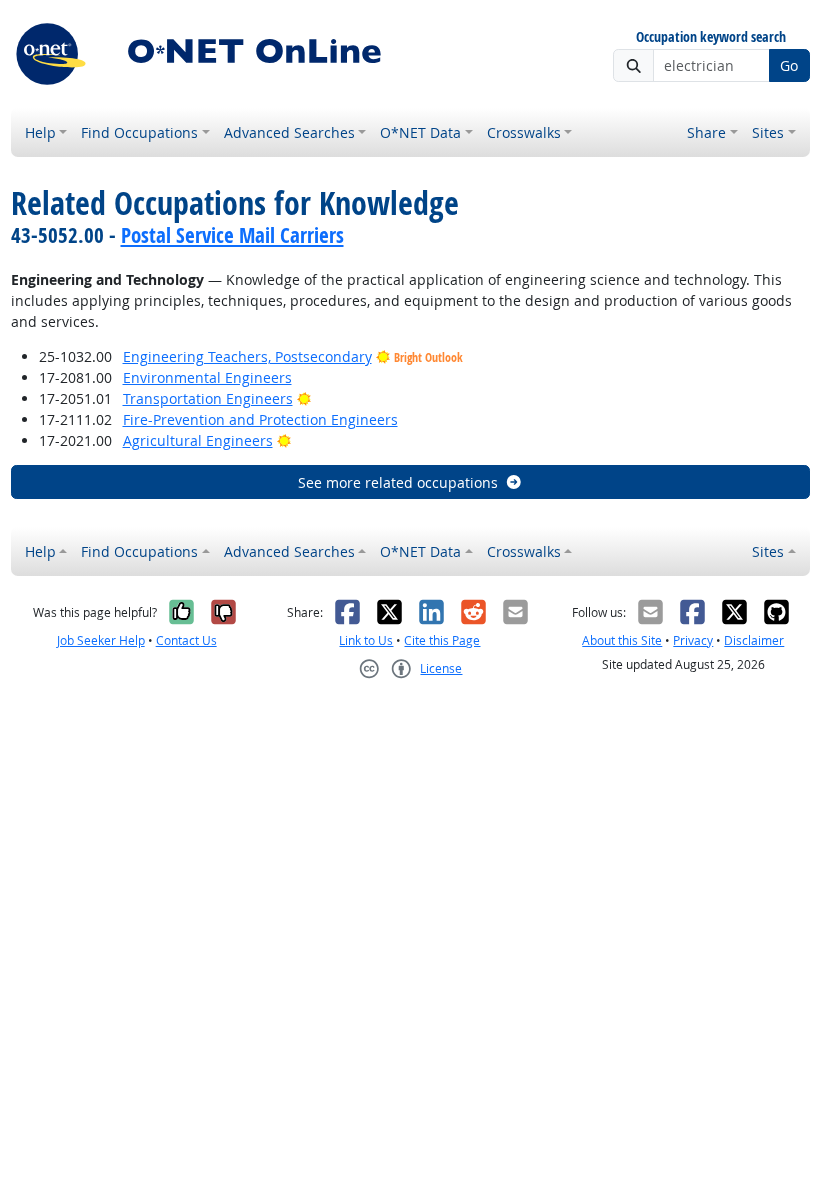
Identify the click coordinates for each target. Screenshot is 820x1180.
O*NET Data (420, 132)
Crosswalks (524, 132)
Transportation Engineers (208, 398)
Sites (768, 132)
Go (789, 65)
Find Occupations (139, 132)
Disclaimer (754, 640)
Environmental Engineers (207, 377)
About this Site (622, 640)
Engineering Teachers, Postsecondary (247, 356)
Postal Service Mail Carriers (232, 235)
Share (706, 132)
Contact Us (186, 640)
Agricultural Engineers (198, 440)
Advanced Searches (289, 132)
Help (40, 132)
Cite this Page (442, 640)
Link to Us (366, 640)
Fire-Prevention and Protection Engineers (260, 419)
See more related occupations (398, 482)
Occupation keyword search (711, 37)
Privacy (693, 640)
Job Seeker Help (101, 640)
